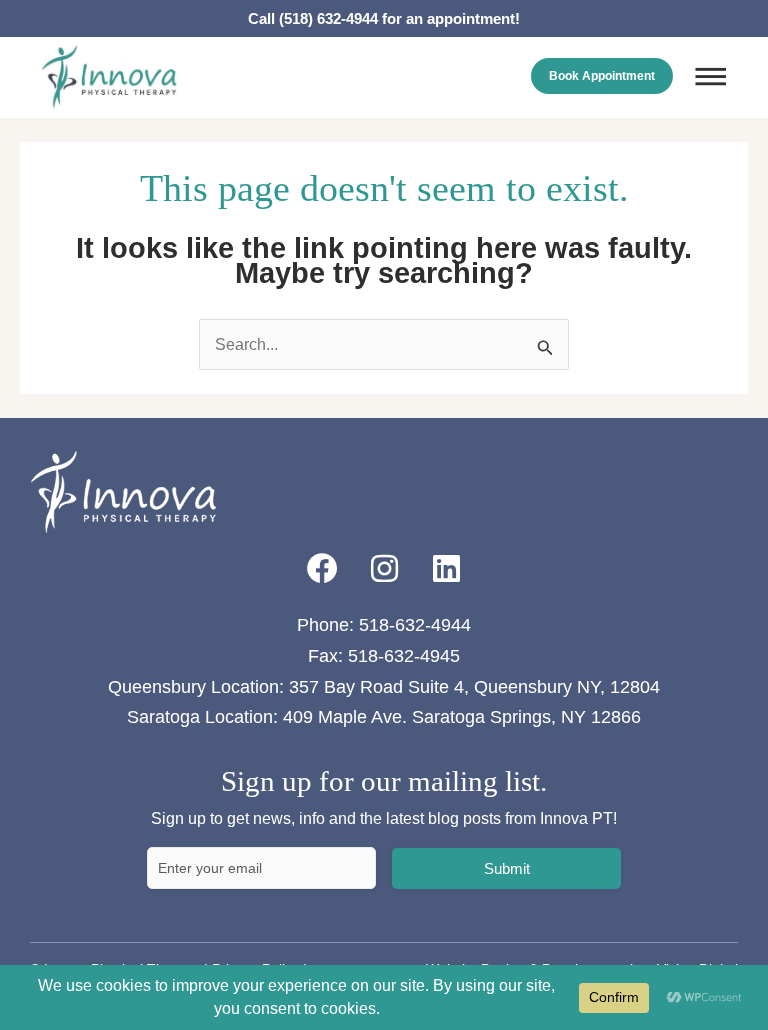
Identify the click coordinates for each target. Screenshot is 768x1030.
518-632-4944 (415, 625)
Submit (507, 868)
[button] (710, 79)
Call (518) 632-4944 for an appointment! (384, 18)
